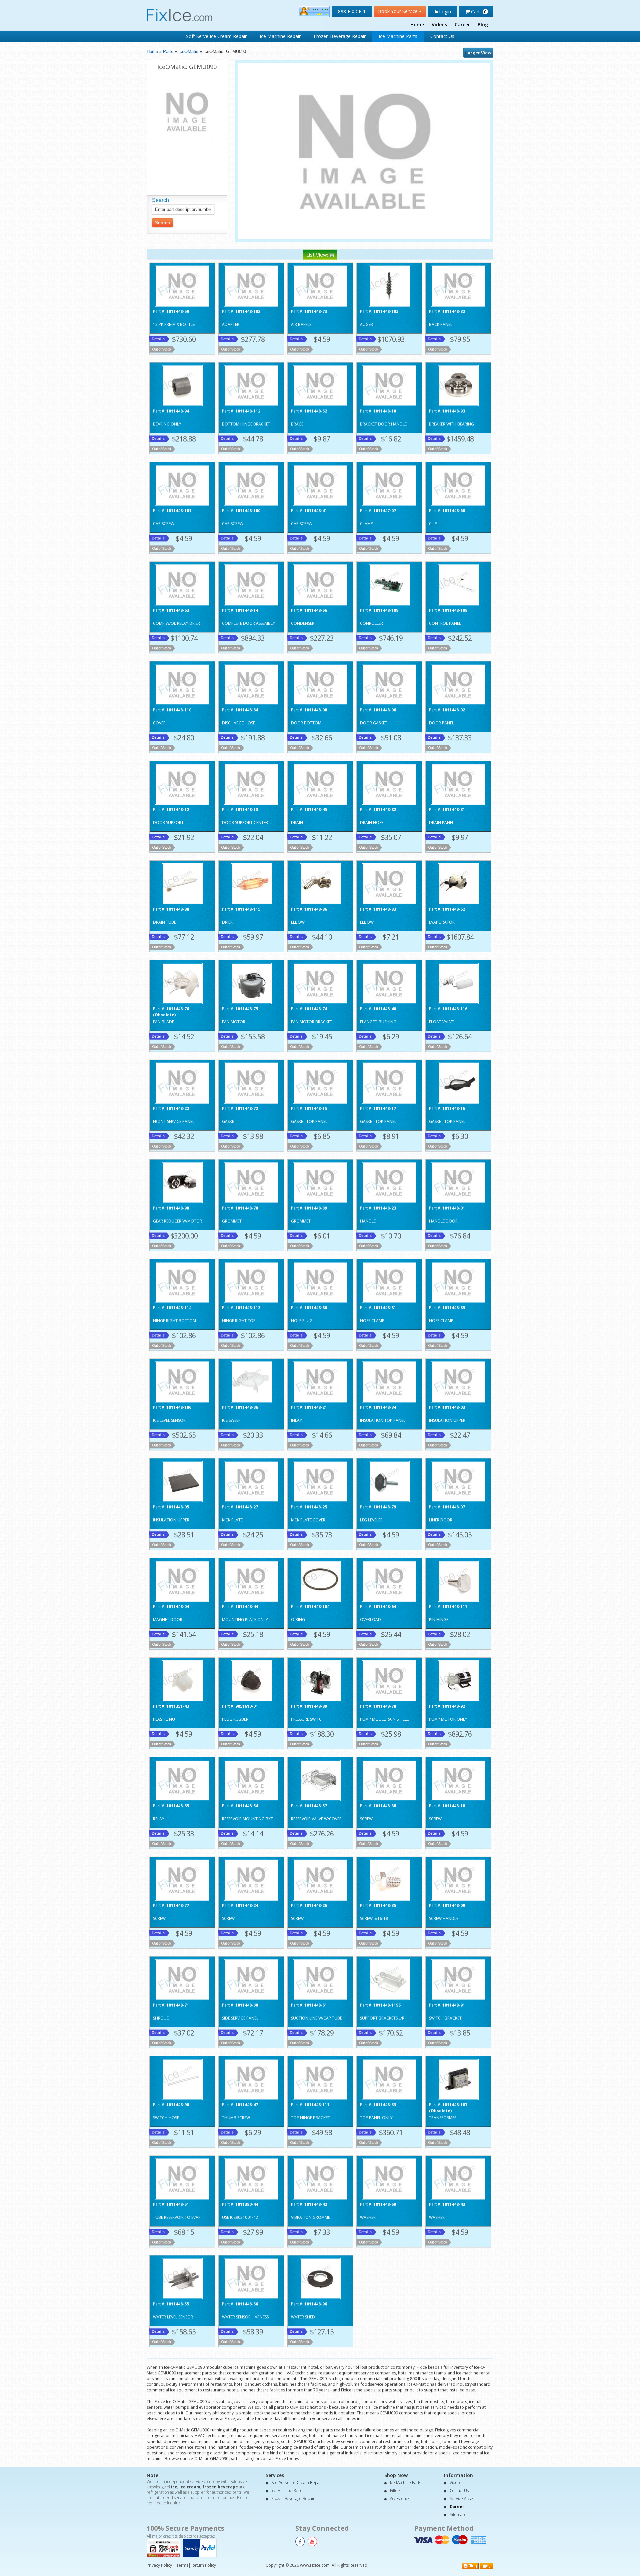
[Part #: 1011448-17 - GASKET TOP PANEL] (389, 1082)
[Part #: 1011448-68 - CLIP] (458, 485)
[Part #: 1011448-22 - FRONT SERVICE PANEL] (182, 1082)
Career (462, 24)
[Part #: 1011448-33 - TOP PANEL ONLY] (389, 2079)
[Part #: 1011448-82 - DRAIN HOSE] (389, 784)
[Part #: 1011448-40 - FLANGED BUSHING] (389, 983)
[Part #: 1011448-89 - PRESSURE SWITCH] (320, 1680)
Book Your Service (398, 11)
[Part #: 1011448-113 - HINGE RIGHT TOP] (251, 1282)
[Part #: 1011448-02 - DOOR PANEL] (458, 684)
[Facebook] (300, 2542)
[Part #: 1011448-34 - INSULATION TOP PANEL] (389, 1381)
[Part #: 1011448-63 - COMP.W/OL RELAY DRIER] (182, 584)
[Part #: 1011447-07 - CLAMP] (389, 485)
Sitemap (457, 2515)
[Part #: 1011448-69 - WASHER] (389, 2178)
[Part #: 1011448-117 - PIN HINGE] (458, 1581)
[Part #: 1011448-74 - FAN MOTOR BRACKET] (320, 983)
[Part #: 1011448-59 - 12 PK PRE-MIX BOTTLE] (182, 285)
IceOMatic (188, 51)
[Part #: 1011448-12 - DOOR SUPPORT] (182, 784)
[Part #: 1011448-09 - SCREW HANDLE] (458, 1879)
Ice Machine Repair (280, 36)
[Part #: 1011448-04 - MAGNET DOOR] (182, 1581)
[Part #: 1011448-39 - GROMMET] (320, 1182)
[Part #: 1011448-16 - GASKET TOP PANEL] (458, 1082)
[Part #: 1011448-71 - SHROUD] (182, 1979)
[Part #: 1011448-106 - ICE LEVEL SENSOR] (182, 1381)
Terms (182, 2565)
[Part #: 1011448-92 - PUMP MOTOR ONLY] (458, 1680)
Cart (478, 11)
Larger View (478, 53)
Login (444, 11)
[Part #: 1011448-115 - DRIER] (251, 883)
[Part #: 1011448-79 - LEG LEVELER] (389, 1481)
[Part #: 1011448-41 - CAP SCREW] (320, 485)
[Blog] (470, 2566)
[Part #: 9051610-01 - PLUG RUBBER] (251, 1680)
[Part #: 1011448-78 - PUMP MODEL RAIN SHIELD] (389, 1680)
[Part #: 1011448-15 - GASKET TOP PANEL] (320, 1082)
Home (417, 24)
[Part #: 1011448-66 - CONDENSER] (320, 584)
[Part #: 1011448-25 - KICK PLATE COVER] (320, 1481)
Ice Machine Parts (398, 36)
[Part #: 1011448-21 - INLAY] (320, 1381)
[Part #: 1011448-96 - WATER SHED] (320, 2278)
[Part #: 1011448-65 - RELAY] (182, 1780)
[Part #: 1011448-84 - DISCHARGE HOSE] (251, 684)
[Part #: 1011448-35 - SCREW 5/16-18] (389, 1879)
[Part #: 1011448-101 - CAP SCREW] (182, 485)
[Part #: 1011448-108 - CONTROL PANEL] (458, 584)
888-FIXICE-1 (352, 11)
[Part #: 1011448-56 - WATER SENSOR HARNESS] (251, 2278)
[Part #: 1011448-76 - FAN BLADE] (182, 983)
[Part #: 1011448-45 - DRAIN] (320, 784)
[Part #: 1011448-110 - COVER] (182, 684)
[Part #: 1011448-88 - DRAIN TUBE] (182, 883)
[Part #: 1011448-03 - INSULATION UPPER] (458, 1381)
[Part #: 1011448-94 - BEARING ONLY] (182, 385)
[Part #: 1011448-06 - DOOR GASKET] (389, 684)
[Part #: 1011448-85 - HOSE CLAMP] (458, 1282)
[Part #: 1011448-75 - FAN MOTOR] (251, 983)
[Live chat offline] (314, 11)
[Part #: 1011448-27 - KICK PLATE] (251, 1481)
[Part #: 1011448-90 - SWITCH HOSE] (182, 2079)
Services (275, 2475)
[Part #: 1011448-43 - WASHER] (458, 2178)
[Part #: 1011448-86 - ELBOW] (320, 883)
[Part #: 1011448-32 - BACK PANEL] (458, 285)
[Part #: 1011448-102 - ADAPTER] (251, 285)
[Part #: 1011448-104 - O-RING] (320, 1581)
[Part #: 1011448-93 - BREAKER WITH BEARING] (458, 385)
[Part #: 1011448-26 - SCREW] (320, 1879)
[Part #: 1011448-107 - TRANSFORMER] (458, 2079)
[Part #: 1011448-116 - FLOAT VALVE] (458, 983)
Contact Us (442, 36)
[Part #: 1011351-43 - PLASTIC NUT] (182, 1680)
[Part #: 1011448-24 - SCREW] (251, 1879)
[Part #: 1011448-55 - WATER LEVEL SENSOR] (182, 2278)
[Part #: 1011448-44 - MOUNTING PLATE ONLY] (251, 1581)
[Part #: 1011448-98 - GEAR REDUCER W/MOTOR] (182, 1182)
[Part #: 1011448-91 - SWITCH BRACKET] (458, 1979)
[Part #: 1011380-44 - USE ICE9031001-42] (251, 2178)
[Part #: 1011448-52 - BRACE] (320, 385)
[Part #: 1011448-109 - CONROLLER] (389, 584)
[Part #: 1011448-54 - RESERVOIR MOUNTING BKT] (251, 1780)
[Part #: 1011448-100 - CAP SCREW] (251, 485)
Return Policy (204, 2565)
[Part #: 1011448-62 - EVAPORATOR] (458, 883)
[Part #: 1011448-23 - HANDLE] (389, 1182)
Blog (483, 24)
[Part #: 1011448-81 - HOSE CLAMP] (389, 1282)
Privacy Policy (159, 2565)
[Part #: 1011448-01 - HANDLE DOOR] (458, 1182)
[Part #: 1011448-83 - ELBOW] (389, 883)
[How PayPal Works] (202, 2548)
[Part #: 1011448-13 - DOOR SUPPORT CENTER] (251, 784)
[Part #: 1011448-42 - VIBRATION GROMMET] (320, 2178)
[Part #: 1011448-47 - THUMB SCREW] (251, 2079)
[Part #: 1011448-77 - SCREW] (182, 1879)
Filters (395, 2491)
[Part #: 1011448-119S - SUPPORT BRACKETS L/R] (389, 1979)
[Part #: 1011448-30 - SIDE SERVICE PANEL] (251, 1979)
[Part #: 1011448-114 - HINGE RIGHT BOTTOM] (182, 1282)
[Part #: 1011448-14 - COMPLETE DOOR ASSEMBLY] (251, 584)
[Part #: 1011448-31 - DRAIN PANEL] (458, 784)
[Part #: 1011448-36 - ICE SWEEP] (251, 1381)
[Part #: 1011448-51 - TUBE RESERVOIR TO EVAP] (182, 2178)
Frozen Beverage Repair (340, 36)
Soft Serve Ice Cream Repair (216, 36)
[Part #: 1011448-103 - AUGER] (389, 285)
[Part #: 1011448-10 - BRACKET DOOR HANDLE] (389, 385)
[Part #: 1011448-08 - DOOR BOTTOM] (320, 684)
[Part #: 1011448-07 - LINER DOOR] (458, 1481)
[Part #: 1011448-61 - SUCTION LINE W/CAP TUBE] (320, 1979)
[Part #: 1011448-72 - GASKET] (251, 1082)
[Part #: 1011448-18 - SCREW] (458, 1780)
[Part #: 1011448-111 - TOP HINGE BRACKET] (320, 2079)
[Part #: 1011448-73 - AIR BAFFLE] (320, 285)
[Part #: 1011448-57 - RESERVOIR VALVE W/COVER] (320, 1780)
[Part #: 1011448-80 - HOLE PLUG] (320, 1282)
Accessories (400, 2499)
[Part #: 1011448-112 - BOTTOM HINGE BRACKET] (251, 385)
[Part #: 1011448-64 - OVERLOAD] (389, 1581)
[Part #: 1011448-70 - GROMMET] (251, 1182)
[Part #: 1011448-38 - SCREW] (389, 1780)
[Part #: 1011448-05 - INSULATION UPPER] (182, 1481)
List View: (318, 255)
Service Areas (462, 2499)
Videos (439, 24)
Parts (168, 51)
